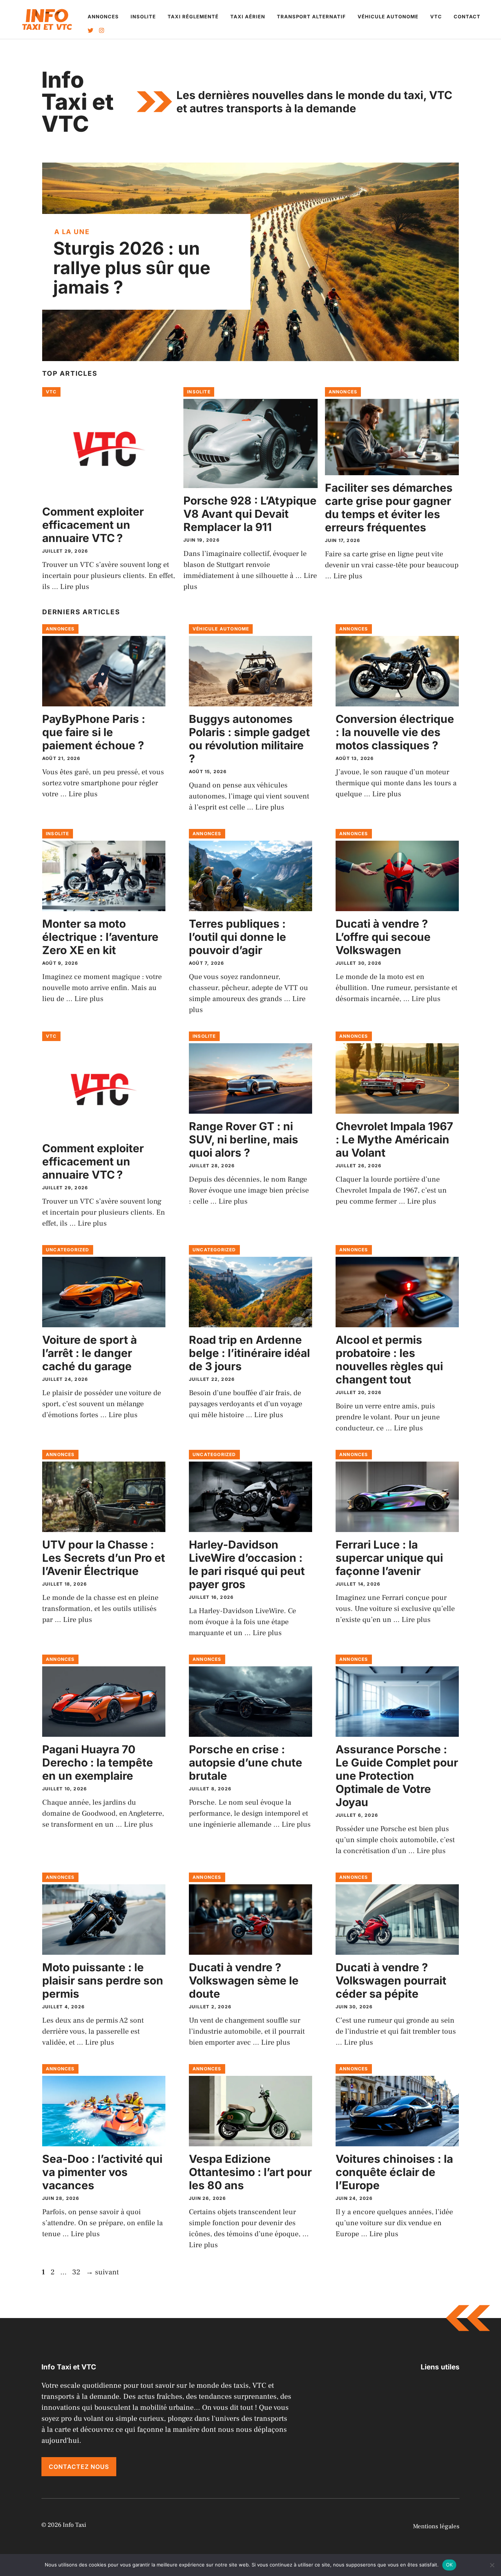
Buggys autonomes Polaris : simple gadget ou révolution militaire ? (249, 739)
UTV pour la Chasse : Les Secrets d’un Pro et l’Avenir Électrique (104, 1558)
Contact (467, 17)
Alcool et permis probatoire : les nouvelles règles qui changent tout (389, 1360)
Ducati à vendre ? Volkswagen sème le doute (244, 1980)
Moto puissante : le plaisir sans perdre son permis (103, 1980)
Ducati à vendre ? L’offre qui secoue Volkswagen (383, 937)
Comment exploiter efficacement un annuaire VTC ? (93, 525)
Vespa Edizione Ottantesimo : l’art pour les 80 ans (250, 2172)
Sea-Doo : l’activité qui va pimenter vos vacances (102, 2172)
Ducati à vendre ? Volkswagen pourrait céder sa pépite (391, 1980)
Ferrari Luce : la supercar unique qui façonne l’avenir (389, 1558)
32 (77, 2272)
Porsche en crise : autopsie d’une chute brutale (246, 1762)
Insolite (143, 17)
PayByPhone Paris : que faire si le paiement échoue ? (94, 732)
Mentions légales (436, 2526)
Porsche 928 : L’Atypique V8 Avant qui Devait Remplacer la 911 (250, 514)
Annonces (103, 17)
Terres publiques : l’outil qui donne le (237, 937)
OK (449, 2565)
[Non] (492, 2565)
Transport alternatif (311, 17)
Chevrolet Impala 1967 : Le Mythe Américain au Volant (394, 1139)
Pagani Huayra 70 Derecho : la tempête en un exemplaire (98, 1762)
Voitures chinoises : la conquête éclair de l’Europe (394, 2172)
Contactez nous (79, 2467)
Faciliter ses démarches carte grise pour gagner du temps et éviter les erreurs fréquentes (389, 507)
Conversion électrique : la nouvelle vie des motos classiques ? (395, 732)
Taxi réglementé (193, 17)
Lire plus (75, 587)
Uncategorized (68, 1250)
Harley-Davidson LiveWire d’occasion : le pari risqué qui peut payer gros (247, 1564)
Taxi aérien (248, 17)
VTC (436, 17)
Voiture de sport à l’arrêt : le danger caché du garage (89, 1353)
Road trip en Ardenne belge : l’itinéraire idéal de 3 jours (249, 1353)
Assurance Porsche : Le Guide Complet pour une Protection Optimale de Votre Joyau (397, 1776)
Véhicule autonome (388, 17)
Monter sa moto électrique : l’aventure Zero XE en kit (100, 937)
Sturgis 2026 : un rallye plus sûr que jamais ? (132, 268)
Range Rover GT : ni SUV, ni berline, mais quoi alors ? (244, 1139)
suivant (102, 2272)
